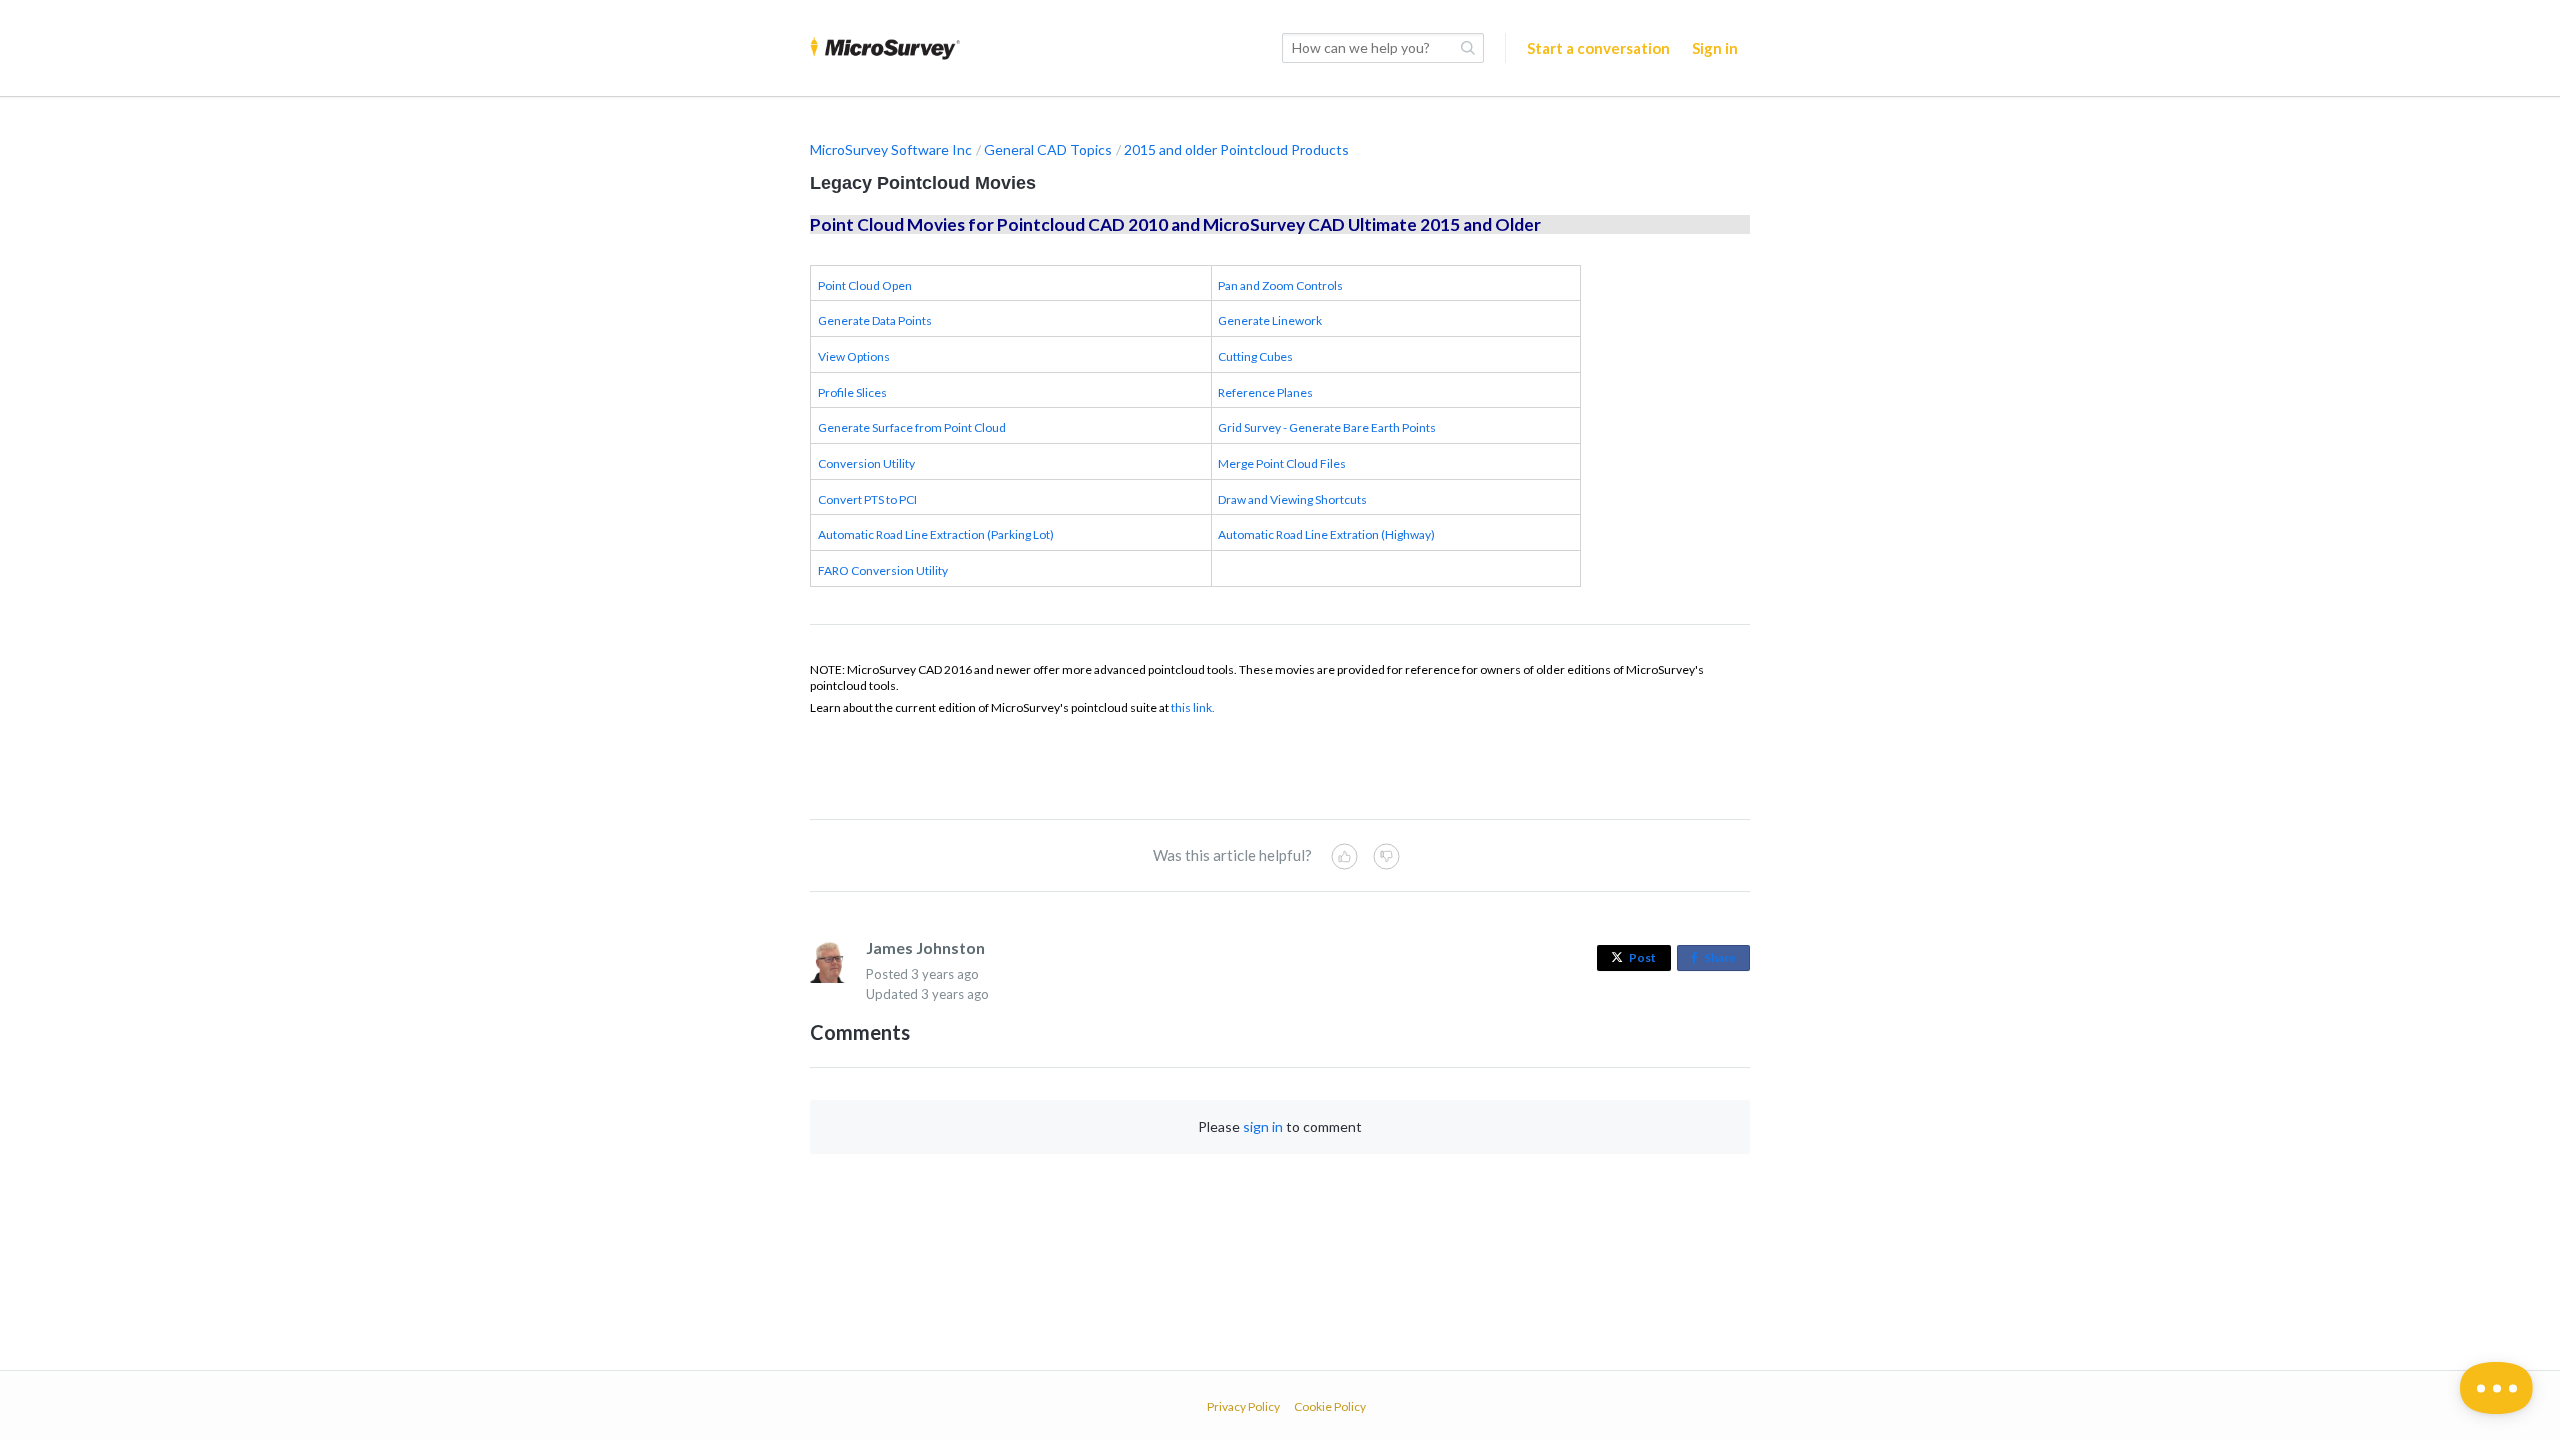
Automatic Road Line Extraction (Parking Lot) (936, 534)
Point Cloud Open (865, 285)
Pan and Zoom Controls (1280, 285)
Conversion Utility (866, 463)
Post (1642, 957)
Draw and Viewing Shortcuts (1292, 499)
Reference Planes (1265, 392)
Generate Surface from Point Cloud (912, 427)
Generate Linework (1270, 320)
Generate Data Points (875, 320)
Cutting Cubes (1255, 356)
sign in (1263, 1126)
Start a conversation (1598, 48)
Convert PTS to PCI (867, 499)
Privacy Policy (1243, 1406)
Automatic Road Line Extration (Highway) (1326, 534)
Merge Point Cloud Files (1282, 463)
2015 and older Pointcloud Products (1236, 149)
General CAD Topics (1048, 149)
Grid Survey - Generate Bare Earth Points (1327, 427)
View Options (854, 356)
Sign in (1715, 48)
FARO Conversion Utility (883, 570)
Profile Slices (852, 392)
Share (1724, 960)
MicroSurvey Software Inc (891, 149)
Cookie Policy (1330, 1406)
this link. (1193, 707)
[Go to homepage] (885, 48)
